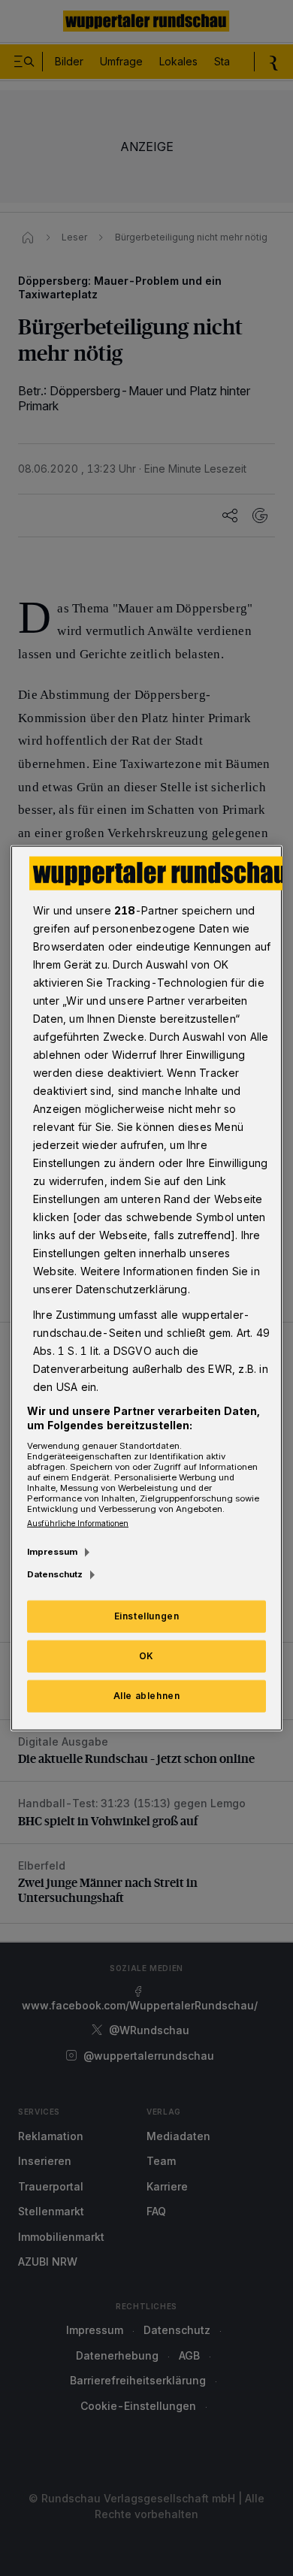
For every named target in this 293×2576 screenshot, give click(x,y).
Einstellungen (147, 1616)
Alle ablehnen (147, 1696)
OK (146, 1656)
